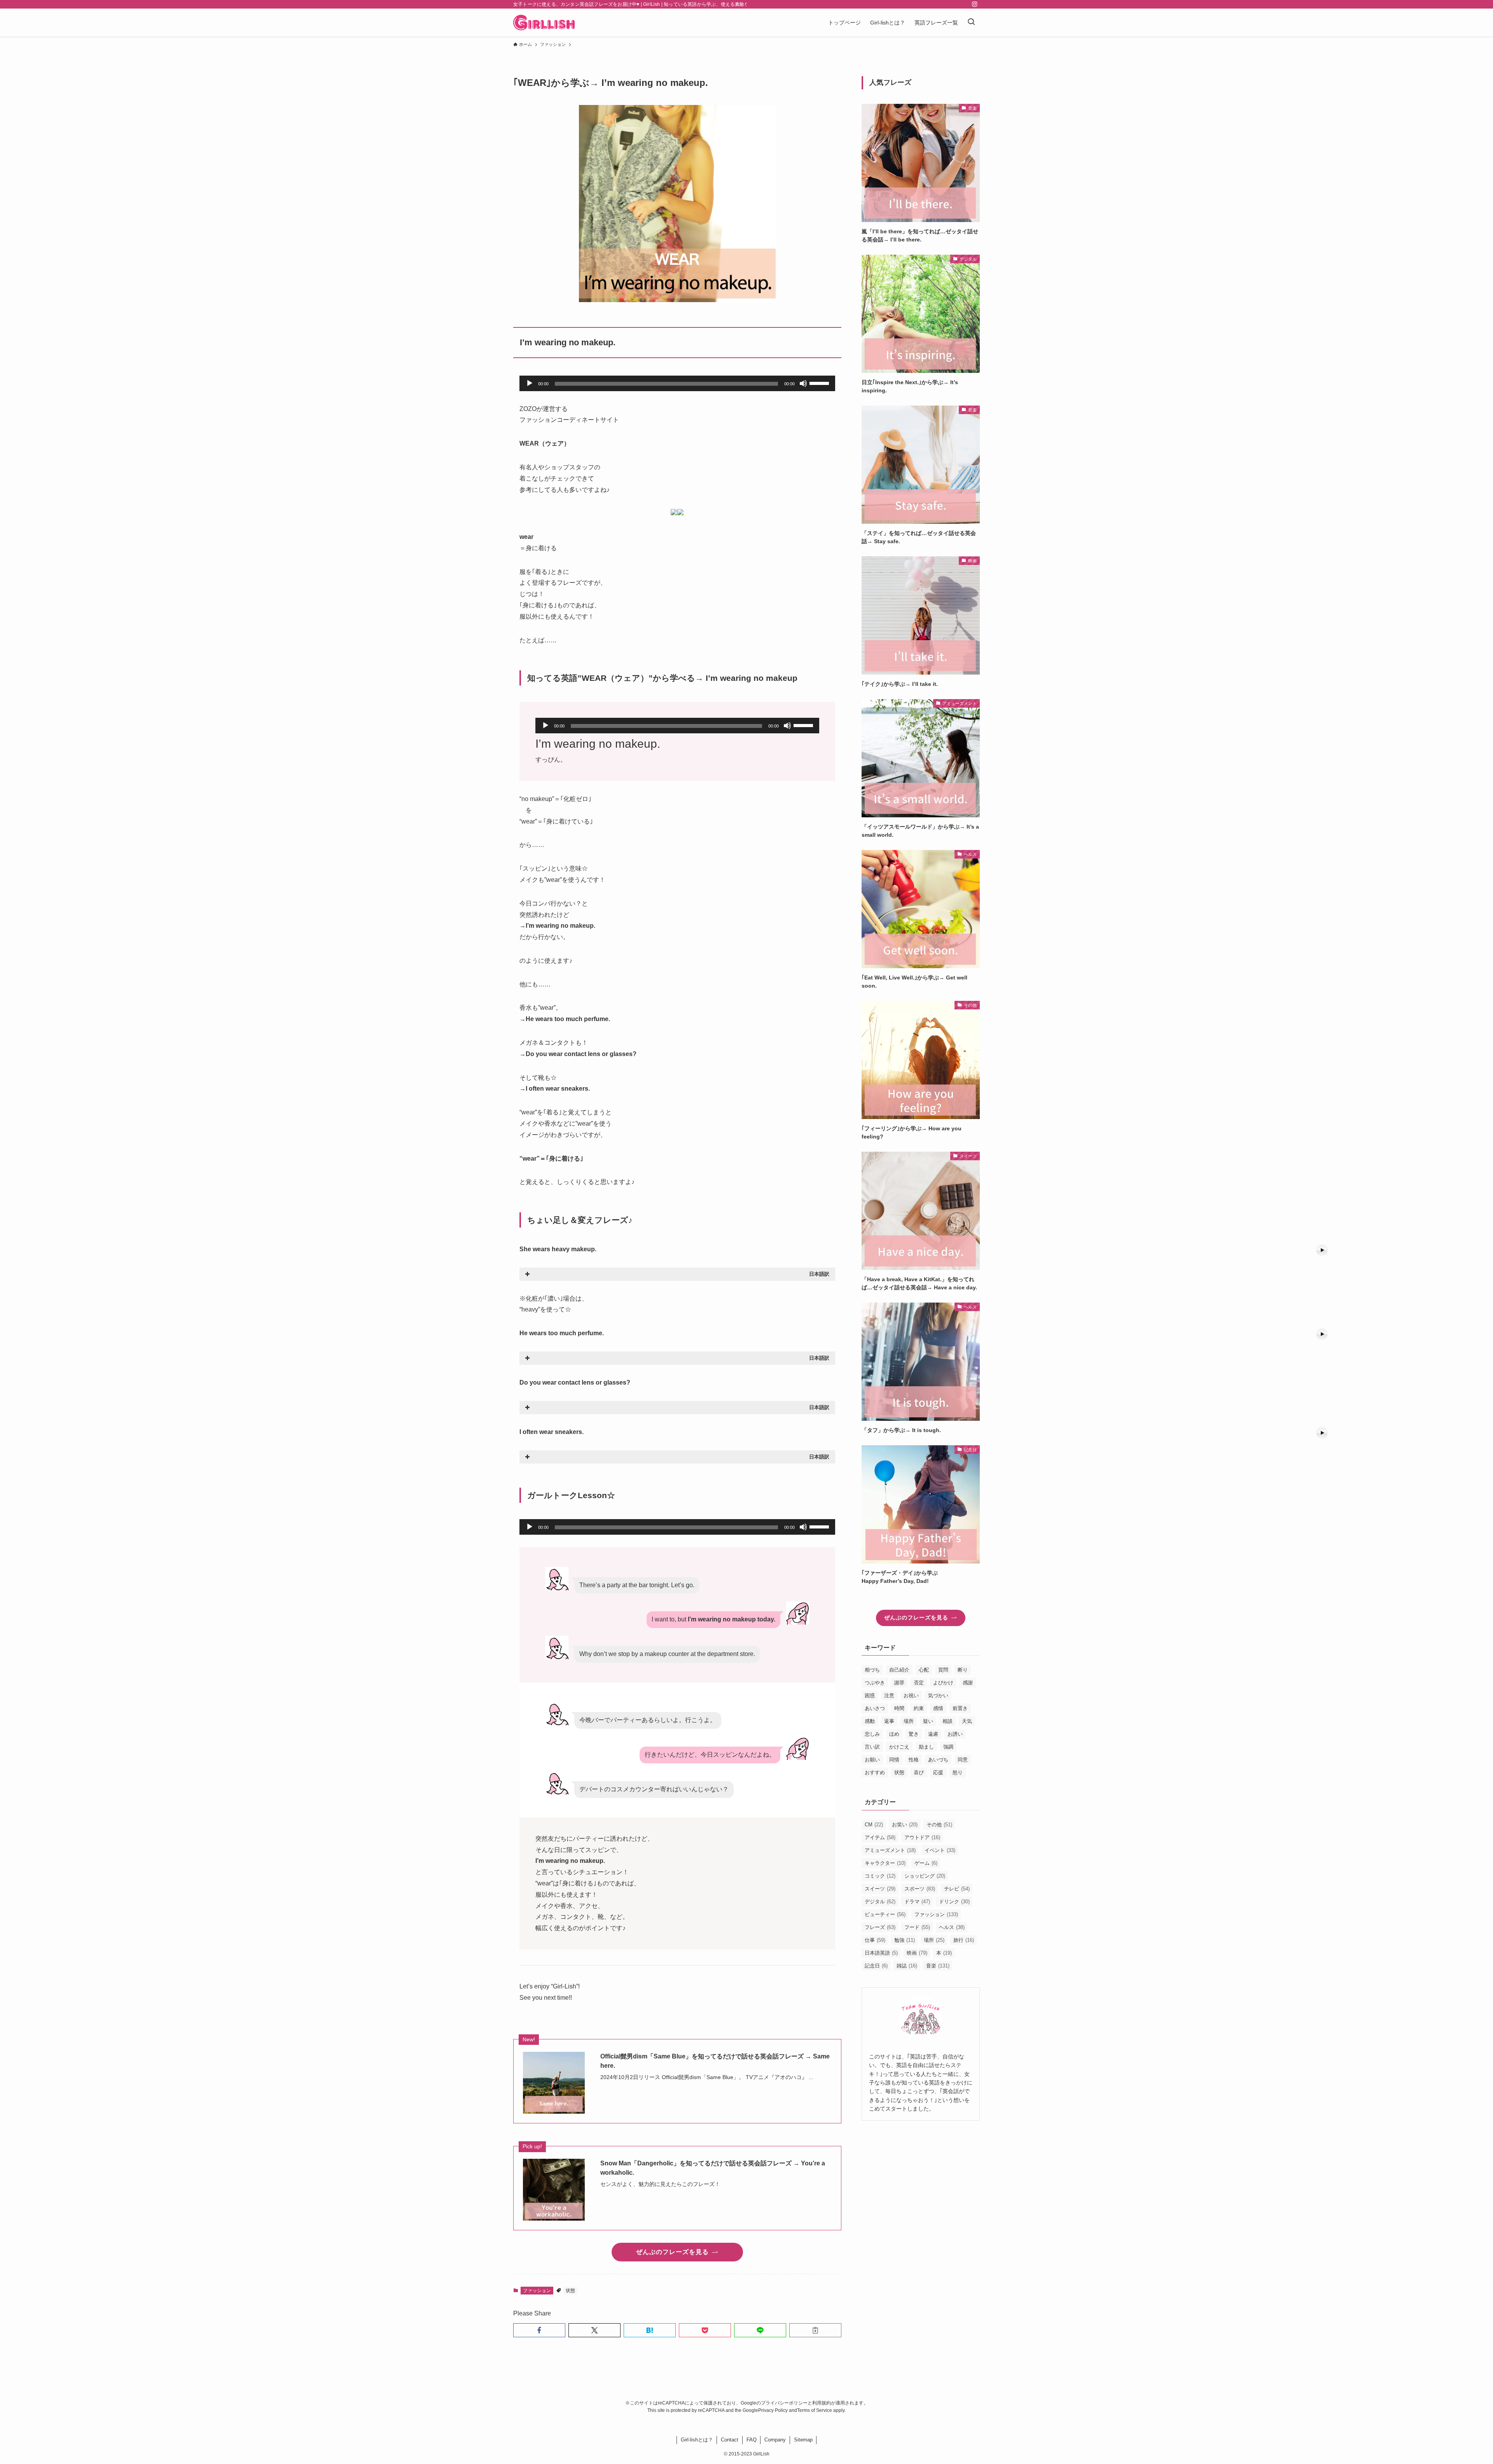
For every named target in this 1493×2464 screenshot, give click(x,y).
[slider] (820, 383)
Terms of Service (815, 2410)
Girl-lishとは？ (697, 2440)
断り (963, 1670)
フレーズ (880, 1927)
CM (874, 1825)
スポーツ (920, 1889)
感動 (870, 1721)
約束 (919, 1708)
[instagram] (975, 4)
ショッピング (925, 1876)
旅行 (964, 1940)
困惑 (870, 1695)
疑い (928, 1721)
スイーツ (880, 1889)
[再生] (530, 383)
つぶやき (875, 1683)
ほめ (894, 1734)
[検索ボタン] (971, 23)
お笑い (905, 1825)
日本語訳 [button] (819, 1274)
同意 (963, 1760)
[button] (539, 2330)
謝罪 (899, 1683)
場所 (909, 1721)
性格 (914, 1760)
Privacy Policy (773, 2410)
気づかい (938, 1695)
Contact (730, 2440)
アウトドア (922, 1837)
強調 (948, 1747)
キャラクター (885, 1863)
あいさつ (875, 1708)
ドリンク (954, 1902)
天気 (967, 1721)
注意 (889, 1695)
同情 (894, 1760)
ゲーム (926, 1863)
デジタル (880, 1902)
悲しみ (872, 1734)
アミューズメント (890, 1850)
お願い (872, 1760)
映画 (917, 1953)
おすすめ (875, 1772)
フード (917, 1927)
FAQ (752, 2440)
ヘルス (952, 1927)
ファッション (537, 2291)
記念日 (876, 1966)
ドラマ (917, 1902)
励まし (926, 1747)
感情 (938, 1708)
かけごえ (899, 1747)
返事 (889, 1721)
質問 (943, 1670)
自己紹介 (899, 1670)
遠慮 (933, 1734)
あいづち (938, 1760)
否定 (919, 1683)
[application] (677, 383)
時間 (899, 1708)
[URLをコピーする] (815, 2330)
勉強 (905, 1940)
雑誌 (907, 1966)
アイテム (880, 1837)
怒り (958, 1772)
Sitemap (803, 2440)
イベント (940, 1850)
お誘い (955, 1734)
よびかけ (943, 1683)
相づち (872, 1670)
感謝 (968, 1683)
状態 (570, 2291)
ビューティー (885, 1914)
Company (775, 2440)
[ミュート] (803, 383)
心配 (924, 1670)
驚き (914, 1734)
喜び (919, 1772)
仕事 (875, 1940)
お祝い (911, 1695)
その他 (939, 1825)
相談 (948, 1721)
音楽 (938, 1966)
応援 (938, 1772)
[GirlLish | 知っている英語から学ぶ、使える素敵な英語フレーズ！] (544, 23)
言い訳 (872, 1747)
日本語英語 (881, 1953)
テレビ (957, 1889)
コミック (880, 1876)
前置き (960, 1708)
